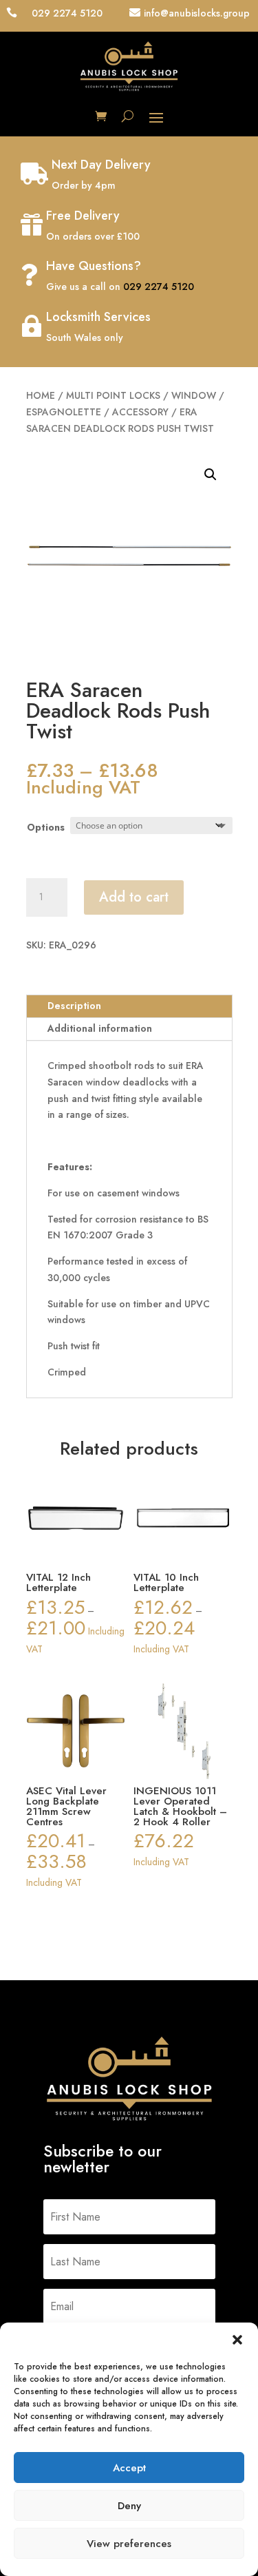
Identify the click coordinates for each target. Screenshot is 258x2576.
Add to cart (134, 897)
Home (41, 395)
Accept (129, 2468)
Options (46, 827)
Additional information (100, 1028)
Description (74, 1006)
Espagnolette (64, 412)
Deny (129, 2506)
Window (194, 395)
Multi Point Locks (113, 395)
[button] (237, 2340)
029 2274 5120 (159, 287)
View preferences (129, 2544)
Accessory (140, 412)
